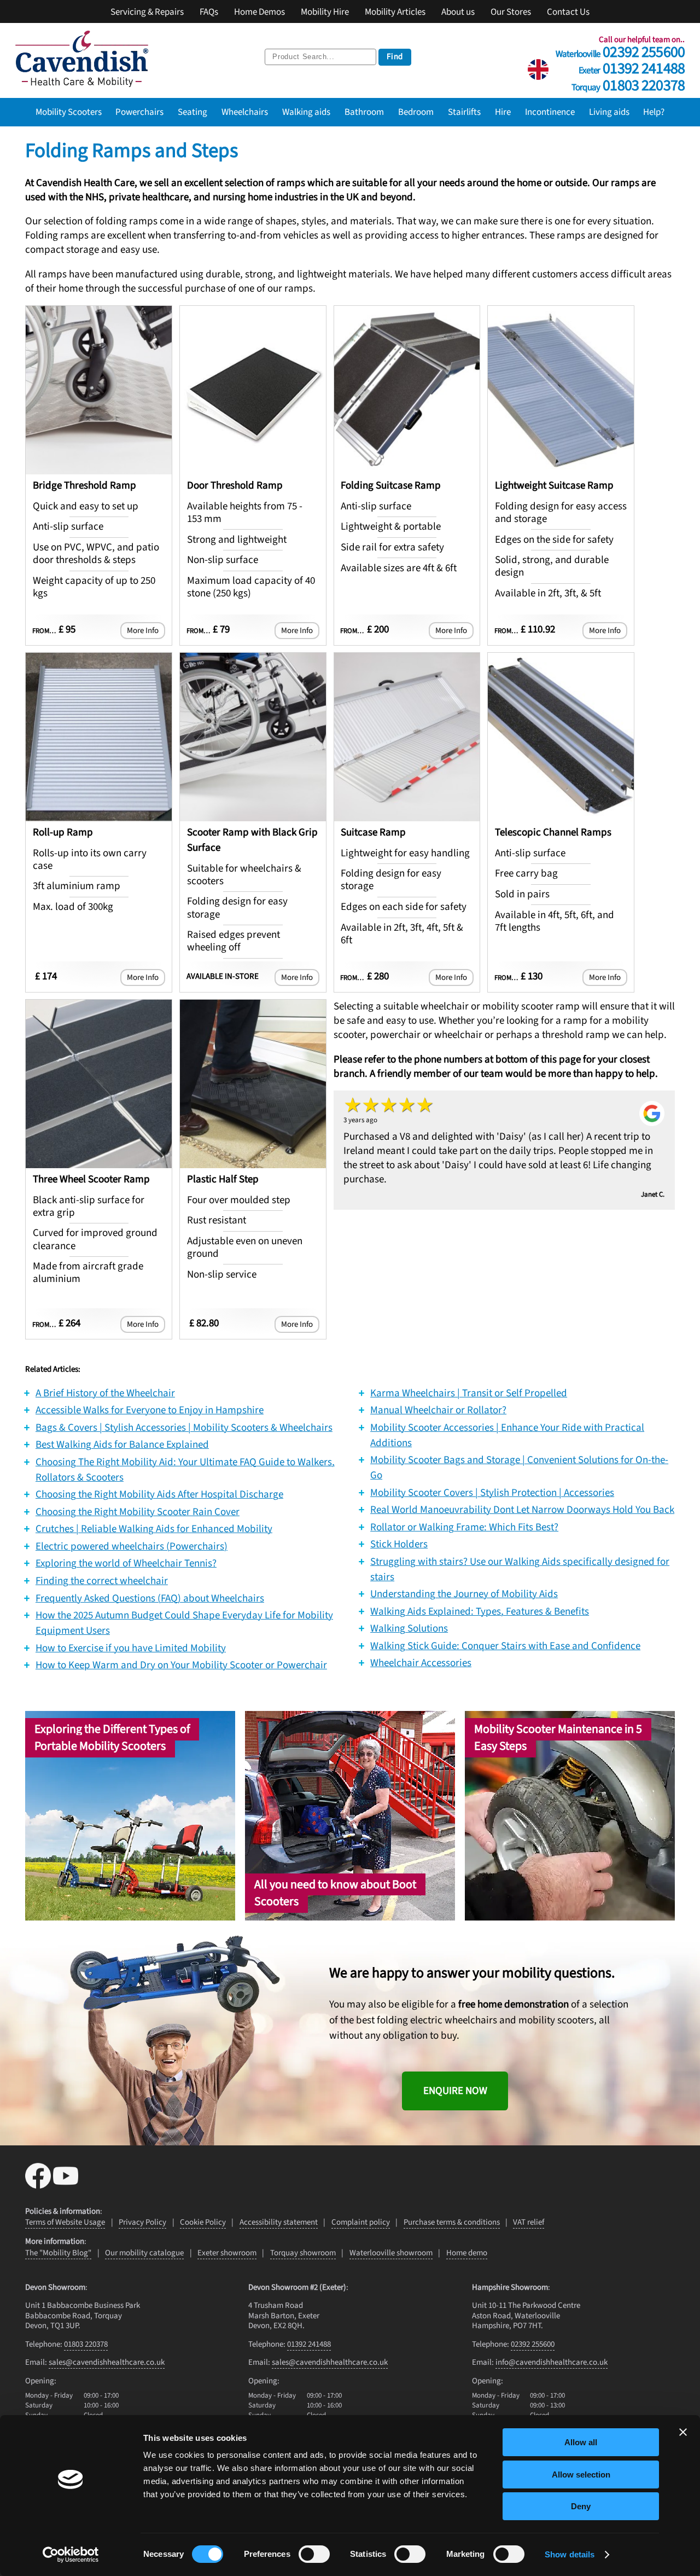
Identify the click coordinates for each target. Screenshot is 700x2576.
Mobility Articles (395, 12)
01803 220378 (628, 83)
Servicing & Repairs (147, 12)
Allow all (581, 2442)
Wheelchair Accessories (421, 1663)
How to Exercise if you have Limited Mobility (131, 1648)
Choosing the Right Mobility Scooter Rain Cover (138, 1512)
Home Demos (259, 12)
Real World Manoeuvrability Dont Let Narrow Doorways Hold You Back (522, 1510)
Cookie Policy (203, 2222)
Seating (192, 112)
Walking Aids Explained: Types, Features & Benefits (480, 1611)
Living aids (609, 112)
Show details (570, 2554)
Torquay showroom (303, 2253)
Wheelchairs (245, 112)
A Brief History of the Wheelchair (105, 1393)
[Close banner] (683, 2432)
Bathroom (364, 112)
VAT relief (529, 2222)
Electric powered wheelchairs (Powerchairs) (132, 1546)
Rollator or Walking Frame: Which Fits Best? (464, 1527)
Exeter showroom (227, 2253)
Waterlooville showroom (391, 2253)
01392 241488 (632, 66)
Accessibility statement (279, 2222)
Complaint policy (361, 2222)
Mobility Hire (325, 12)
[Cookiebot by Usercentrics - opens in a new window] (71, 2555)
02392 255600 (620, 50)
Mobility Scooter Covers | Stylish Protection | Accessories (492, 1493)
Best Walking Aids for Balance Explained (122, 1444)
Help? (654, 112)
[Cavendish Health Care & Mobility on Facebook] (39, 2185)
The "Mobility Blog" (58, 2253)
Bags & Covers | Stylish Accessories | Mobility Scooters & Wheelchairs (184, 1428)
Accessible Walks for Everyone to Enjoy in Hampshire (150, 1410)
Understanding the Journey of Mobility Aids (464, 1594)
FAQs (209, 12)
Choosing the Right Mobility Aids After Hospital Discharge (159, 1494)
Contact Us (568, 12)
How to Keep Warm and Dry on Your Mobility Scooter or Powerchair (181, 1665)
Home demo (467, 2253)
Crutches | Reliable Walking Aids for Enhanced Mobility (154, 1529)
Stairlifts (464, 112)
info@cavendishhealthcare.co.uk (552, 2362)
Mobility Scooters (69, 112)
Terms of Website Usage (65, 2222)
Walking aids (306, 112)
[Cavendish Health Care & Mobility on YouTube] (66, 2185)
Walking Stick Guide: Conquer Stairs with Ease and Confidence (505, 1646)
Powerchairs (139, 112)
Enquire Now (455, 2091)
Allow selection (581, 2475)
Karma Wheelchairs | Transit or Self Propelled (469, 1393)
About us (458, 12)
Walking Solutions (409, 1628)
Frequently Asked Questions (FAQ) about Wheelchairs (150, 1598)
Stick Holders (399, 1544)
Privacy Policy (142, 2222)
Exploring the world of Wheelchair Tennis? (126, 1563)
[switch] (314, 2554)
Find (395, 57)
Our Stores (511, 12)
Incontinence (550, 112)
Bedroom (416, 112)
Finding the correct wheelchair (102, 1581)
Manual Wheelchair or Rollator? (438, 1410)
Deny (581, 2506)
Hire (503, 112)
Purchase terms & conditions (452, 2222)
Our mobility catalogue (144, 2253)
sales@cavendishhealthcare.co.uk (107, 2362)
